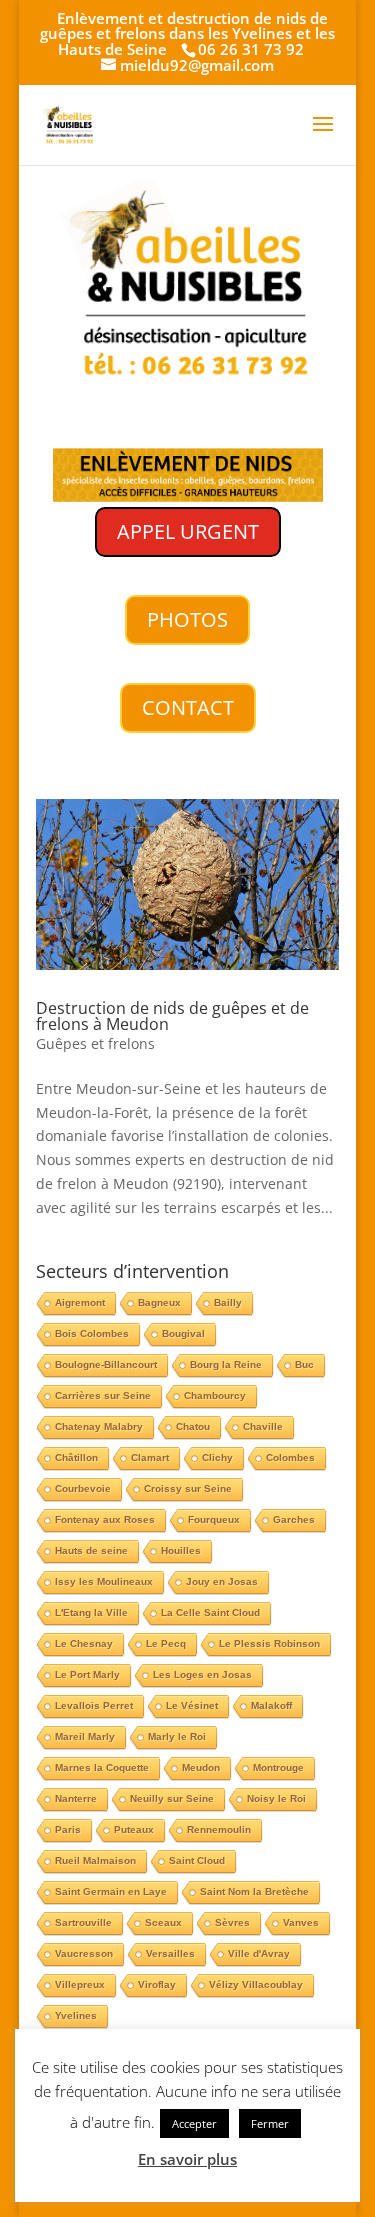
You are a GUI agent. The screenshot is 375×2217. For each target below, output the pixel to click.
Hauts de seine (91, 1550)
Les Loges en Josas (202, 1674)
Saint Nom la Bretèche (254, 1891)
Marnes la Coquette (102, 1767)
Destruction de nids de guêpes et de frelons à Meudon (172, 1016)
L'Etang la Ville (91, 1612)
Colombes (290, 1457)
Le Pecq (166, 1643)
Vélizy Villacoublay (256, 1984)
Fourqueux (214, 1519)
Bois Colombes (92, 1333)
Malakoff (271, 1705)
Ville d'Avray (259, 1953)
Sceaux (163, 1922)
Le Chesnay (84, 1643)
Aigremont (80, 1302)
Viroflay (157, 1984)
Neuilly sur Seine (172, 1798)
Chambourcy (215, 1395)
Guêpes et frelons (95, 1043)
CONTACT (188, 707)
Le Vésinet (192, 1705)
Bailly (228, 1302)
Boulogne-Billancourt (106, 1364)
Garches (294, 1519)
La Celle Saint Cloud (210, 1612)
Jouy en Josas (222, 1581)
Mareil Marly (85, 1736)
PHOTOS (187, 619)
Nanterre (76, 1798)
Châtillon (76, 1457)
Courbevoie (83, 1488)
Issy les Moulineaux (104, 1581)
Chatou (193, 1426)
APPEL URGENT (188, 531)
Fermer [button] (270, 2123)
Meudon (201, 1767)
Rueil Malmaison (95, 1860)
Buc (304, 1364)
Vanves (301, 1922)
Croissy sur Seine (188, 1488)
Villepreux (80, 1984)
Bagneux (159, 1302)
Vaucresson (84, 1953)
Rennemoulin (219, 1829)
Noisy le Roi (276, 1798)
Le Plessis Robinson (269, 1643)
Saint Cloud (197, 1860)
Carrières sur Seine (103, 1395)
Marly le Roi (177, 1736)
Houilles (181, 1550)
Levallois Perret (94, 1705)
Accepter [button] (194, 2123)
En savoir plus (187, 2159)
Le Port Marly (87, 1674)
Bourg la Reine (226, 1364)
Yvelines (76, 2015)
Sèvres (232, 1922)
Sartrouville (83, 1922)
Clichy (217, 1457)
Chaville (263, 1426)
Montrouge (278, 1767)
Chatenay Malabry (99, 1426)
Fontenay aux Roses (105, 1519)
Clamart (150, 1457)
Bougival (183, 1333)
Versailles (170, 1953)
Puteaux (134, 1829)
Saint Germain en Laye (111, 1891)
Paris (68, 1829)
